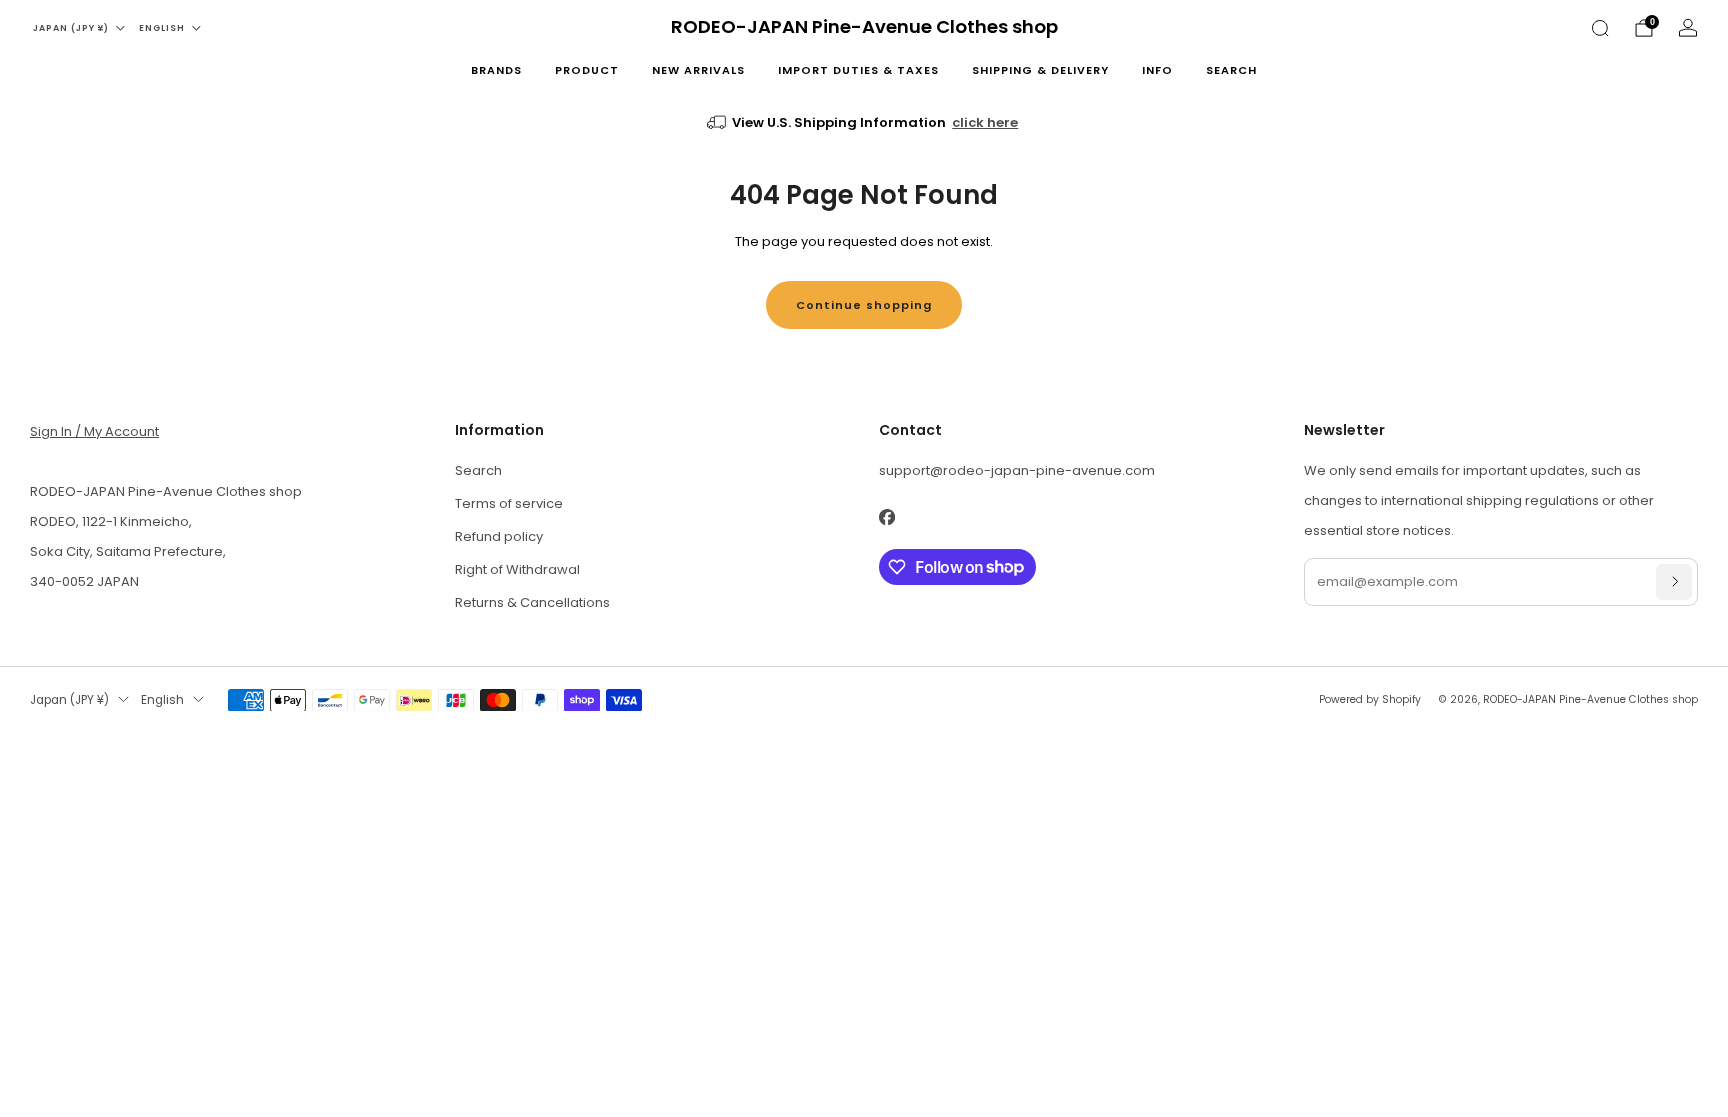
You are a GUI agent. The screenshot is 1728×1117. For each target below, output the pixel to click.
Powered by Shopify (1370, 699)
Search (1231, 70)
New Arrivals (698, 70)
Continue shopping (864, 305)
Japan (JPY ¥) (71, 28)
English (162, 28)
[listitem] (864, 123)
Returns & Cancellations (532, 602)
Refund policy (499, 536)
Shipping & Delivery (1040, 70)
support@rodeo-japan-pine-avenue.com (1017, 470)
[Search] (1600, 28)
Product (587, 70)
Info (1157, 70)
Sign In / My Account (94, 431)
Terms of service (509, 503)
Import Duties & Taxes (858, 70)
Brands (496, 70)
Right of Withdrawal (517, 569)
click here (985, 122)
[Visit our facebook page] (886, 517)
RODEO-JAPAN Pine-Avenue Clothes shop (864, 27)
